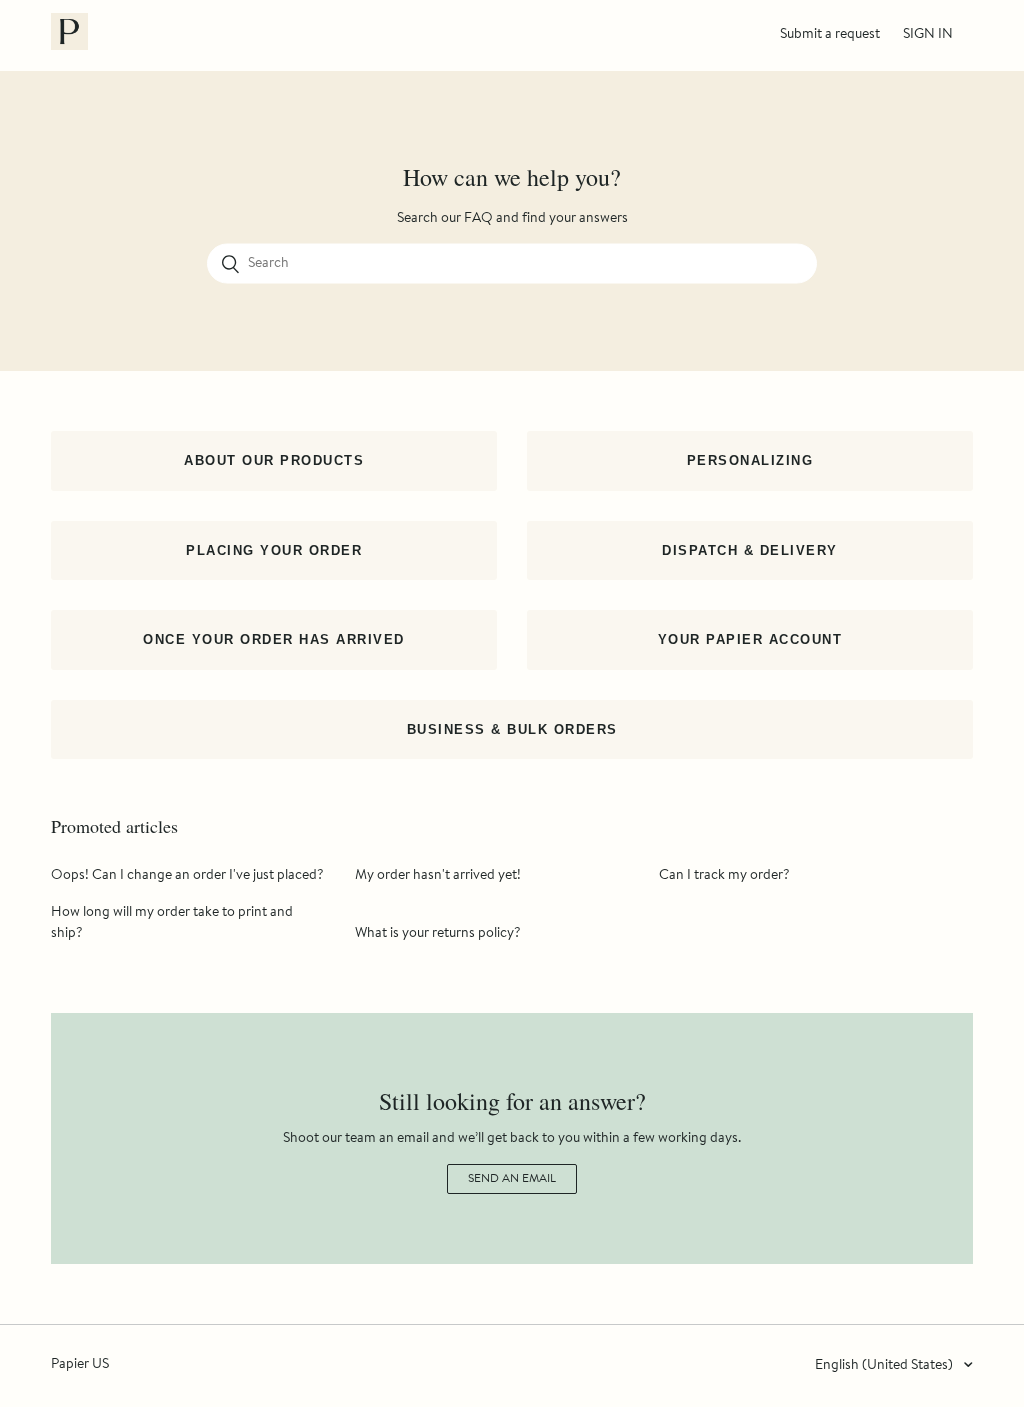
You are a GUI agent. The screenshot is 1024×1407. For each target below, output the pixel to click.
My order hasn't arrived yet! (438, 876)
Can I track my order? (724, 876)
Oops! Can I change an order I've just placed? (187, 876)
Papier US (80, 1365)
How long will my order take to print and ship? (172, 923)
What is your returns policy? (438, 934)
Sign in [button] (928, 35)
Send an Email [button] (512, 1179)
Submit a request (830, 35)
